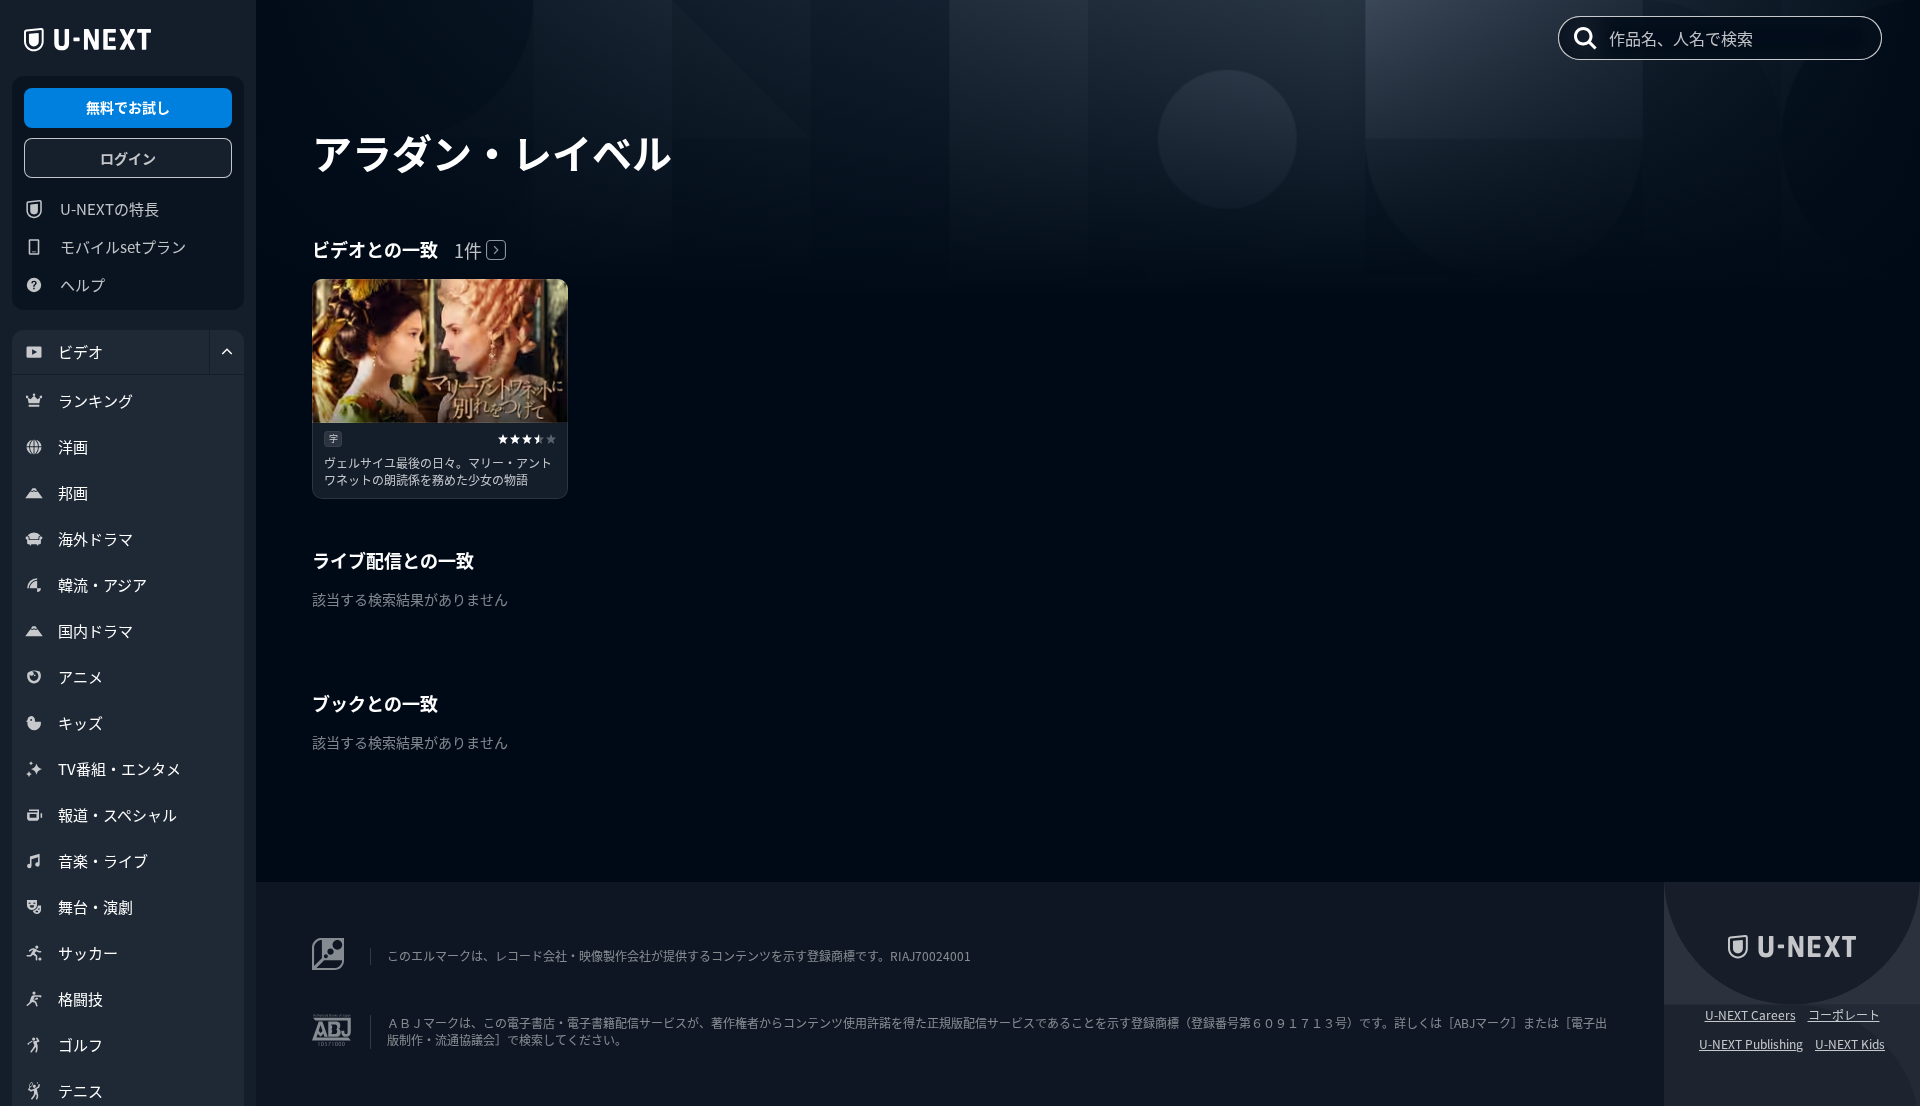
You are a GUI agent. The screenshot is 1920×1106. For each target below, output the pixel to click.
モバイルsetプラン (123, 246)
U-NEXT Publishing (1751, 1044)
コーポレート (1844, 1015)
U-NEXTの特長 (109, 208)
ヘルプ (82, 284)
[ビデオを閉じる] (227, 352)
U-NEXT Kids (1850, 1044)
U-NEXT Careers (1750, 1015)
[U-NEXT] (87, 40)
